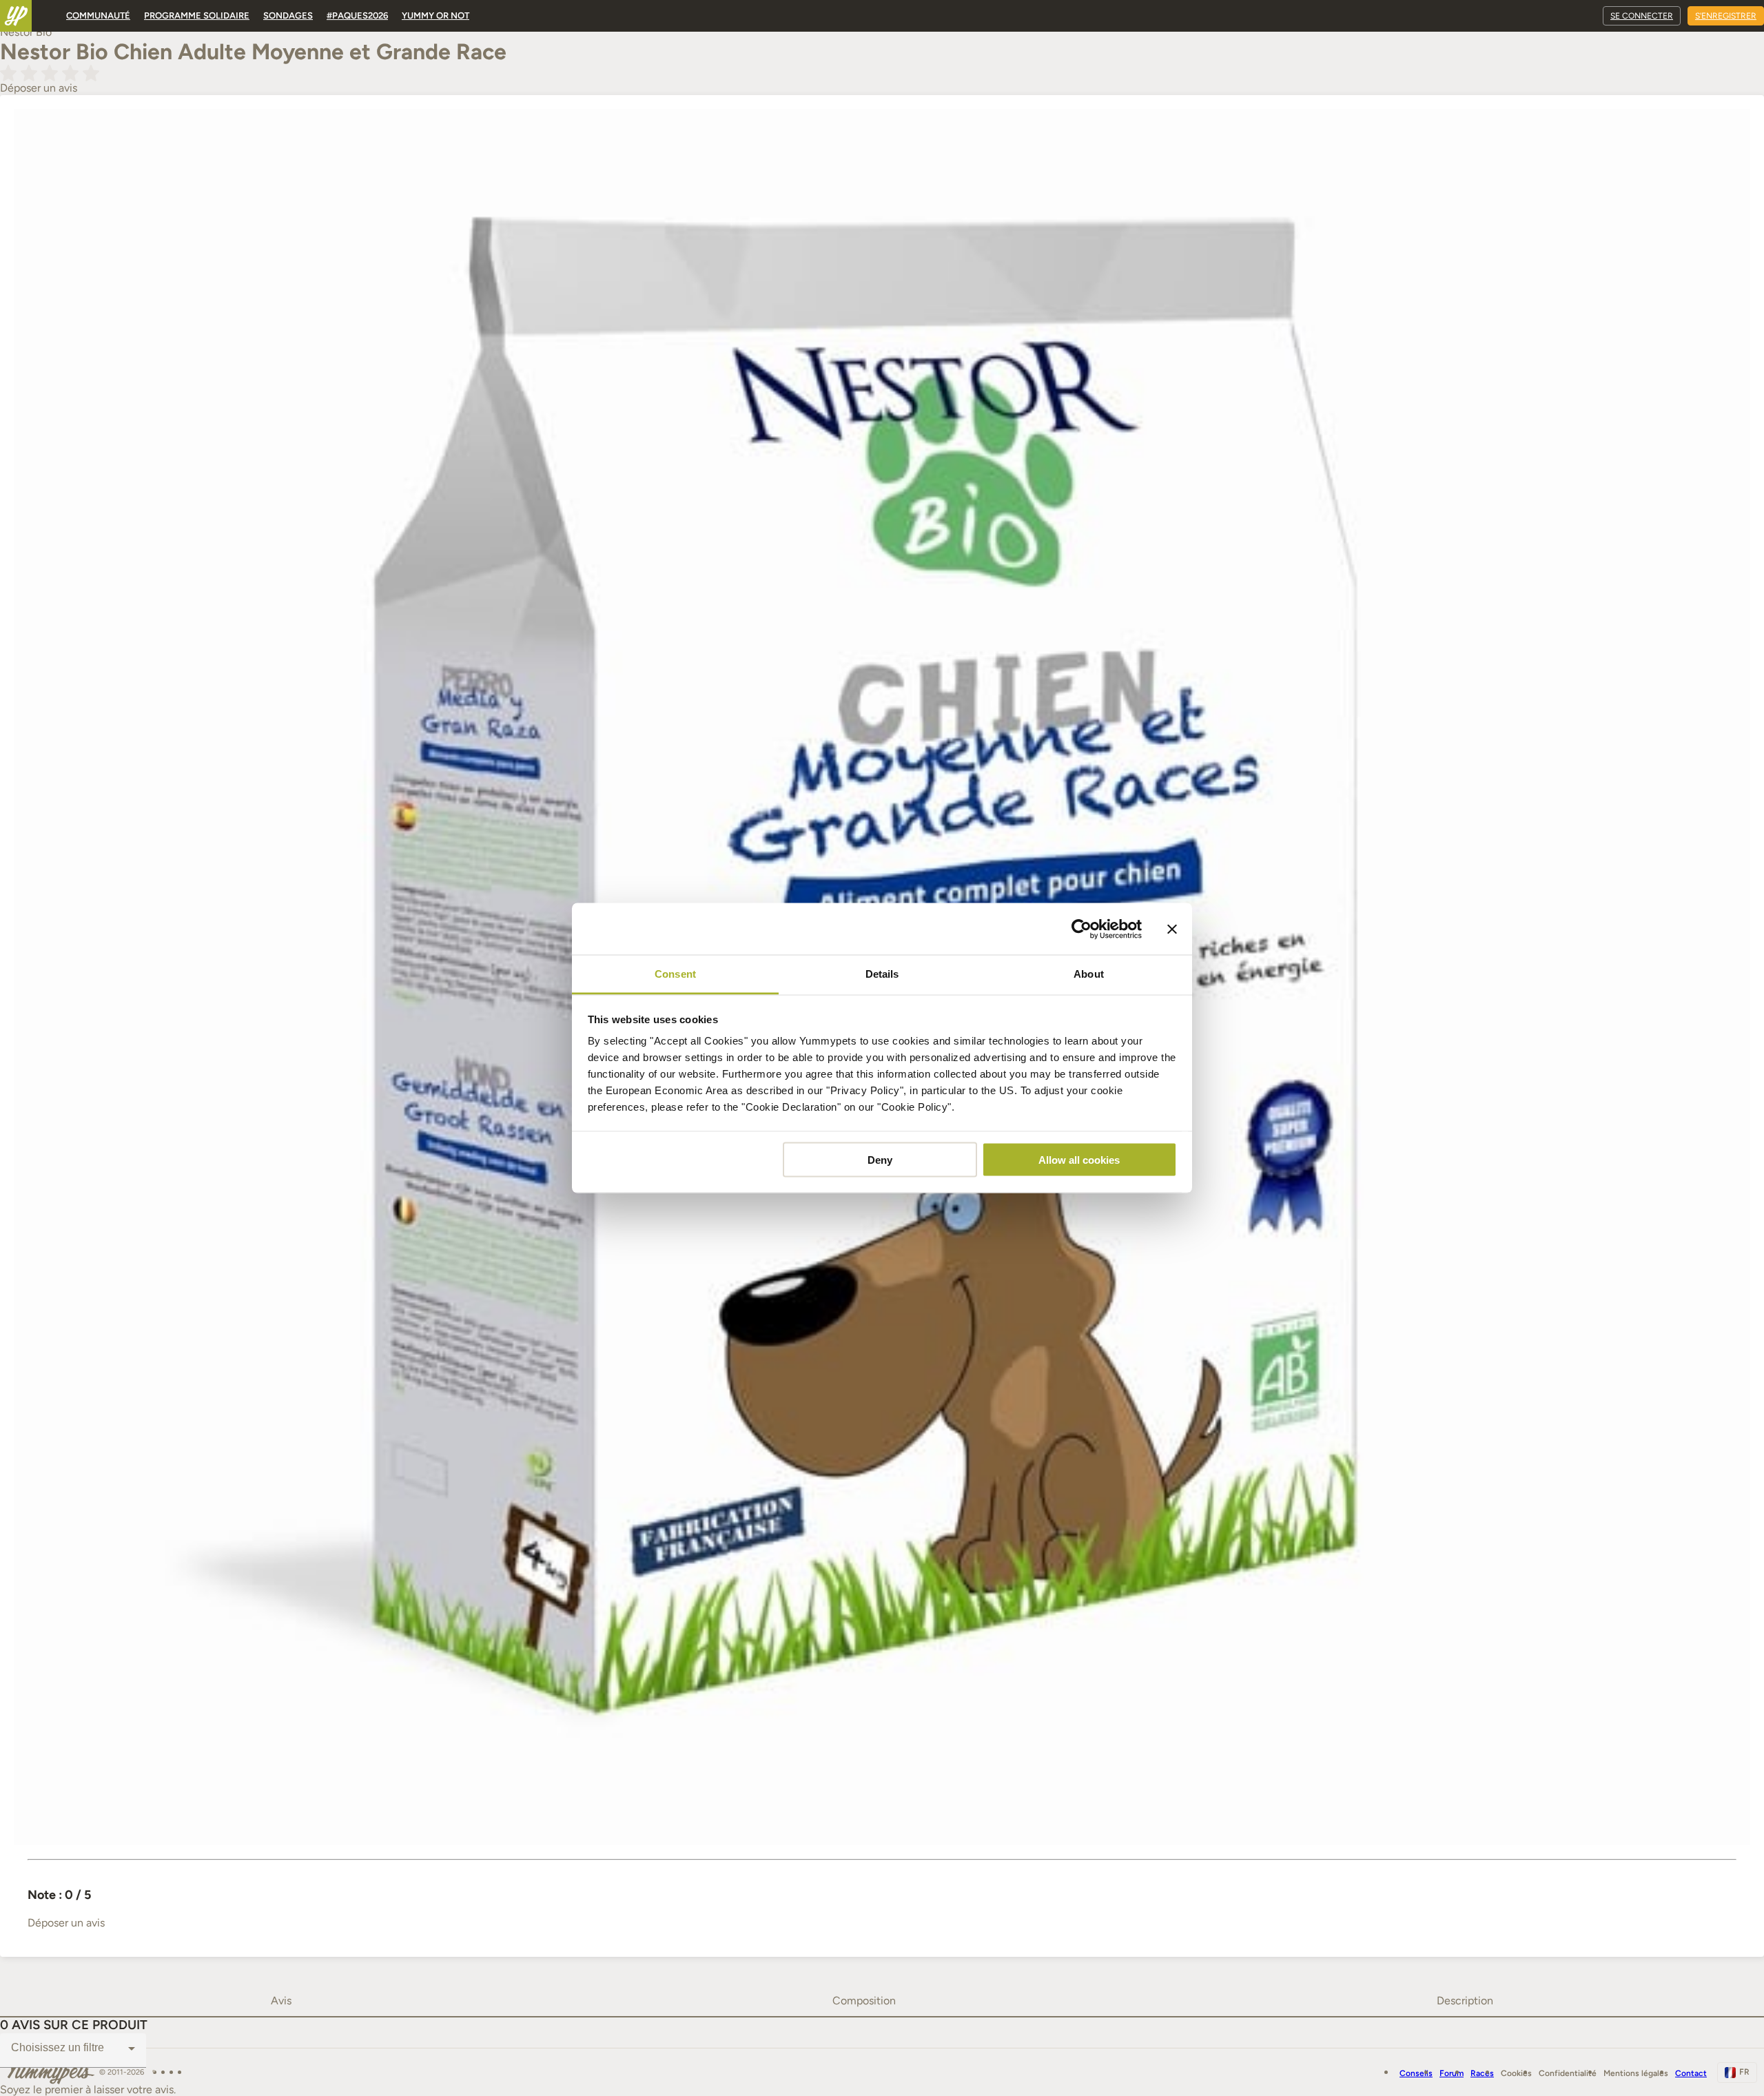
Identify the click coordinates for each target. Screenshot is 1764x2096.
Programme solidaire (197, 16)
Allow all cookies (1079, 1159)
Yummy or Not (435, 16)
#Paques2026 (357, 16)
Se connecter (1642, 16)
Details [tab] (882, 974)
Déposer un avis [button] (39, 88)
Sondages (288, 16)
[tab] (281, 2001)
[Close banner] (1172, 929)
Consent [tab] (675, 974)
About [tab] (1089, 974)
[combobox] (73, 2048)
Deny (880, 1159)
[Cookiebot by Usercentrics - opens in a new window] (1081, 929)
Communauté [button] (98, 16)
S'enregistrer (1726, 16)
